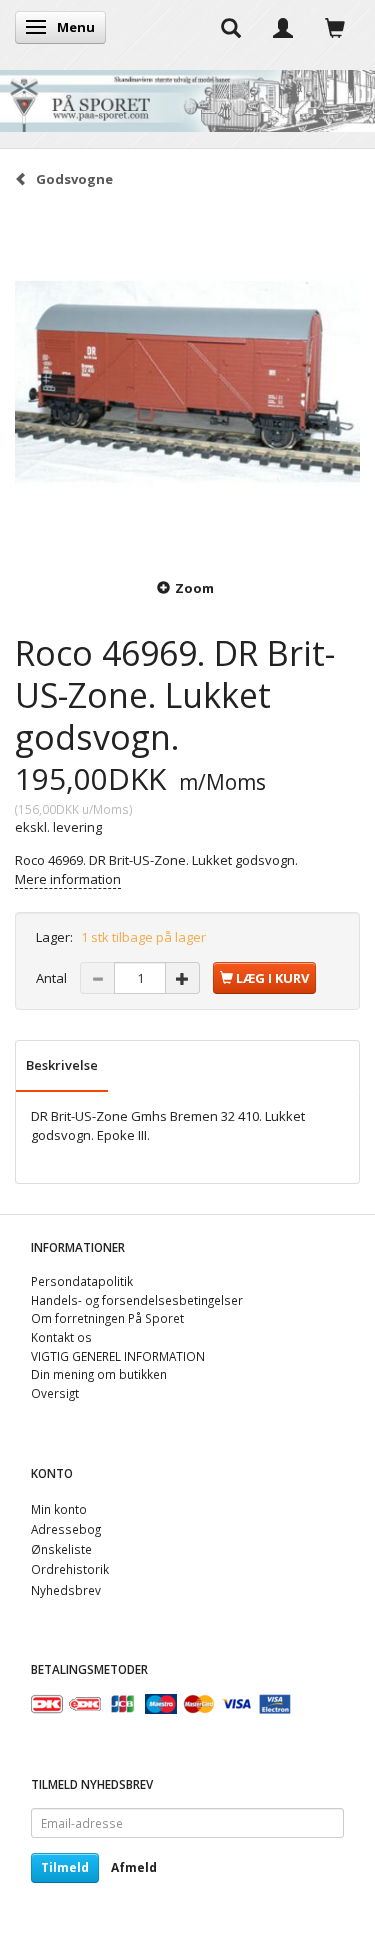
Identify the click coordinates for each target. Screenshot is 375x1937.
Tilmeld (65, 1867)
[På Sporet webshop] (187, 96)
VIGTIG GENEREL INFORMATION (118, 1356)
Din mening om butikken (99, 1374)
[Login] (283, 27)
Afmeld (134, 1867)
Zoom (194, 588)
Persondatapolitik (82, 1281)
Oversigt (55, 1393)
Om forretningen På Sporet (107, 1318)
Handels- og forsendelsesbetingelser (137, 1300)
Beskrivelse (62, 1065)
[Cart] (335, 27)
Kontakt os (61, 1337)
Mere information (68, 879)
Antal (53, 978)
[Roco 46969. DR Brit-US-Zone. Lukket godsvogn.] (187, 381)
